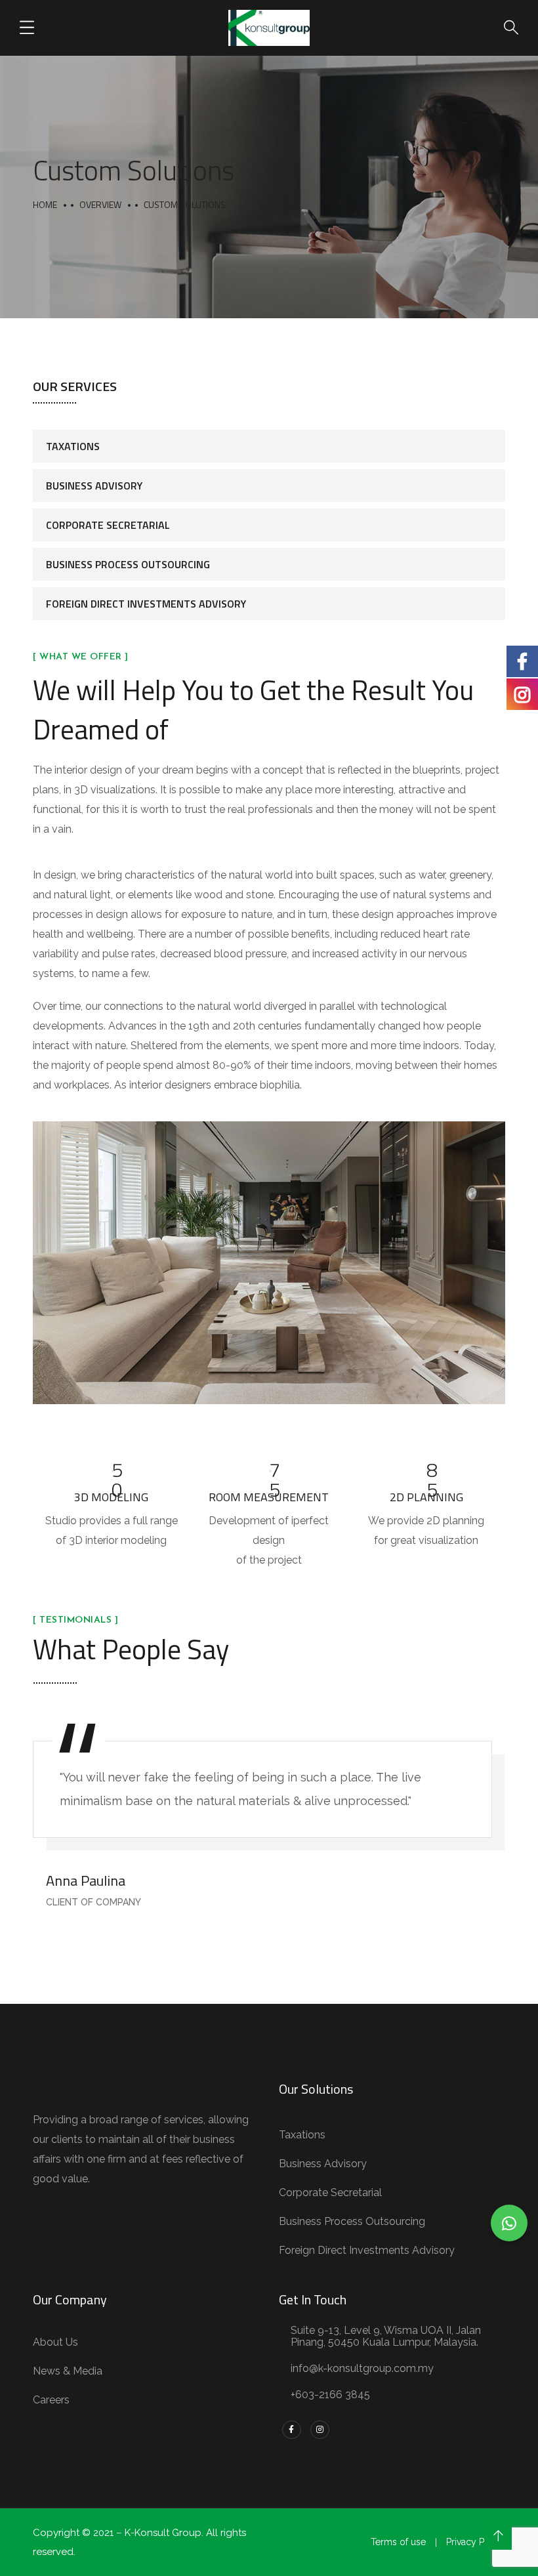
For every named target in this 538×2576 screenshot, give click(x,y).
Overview (100, 204)
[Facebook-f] (292, 2430)
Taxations (73, 446)
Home (45, 204)
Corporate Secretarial (108, 525)
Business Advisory (94, 486)
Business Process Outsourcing (128, 564)
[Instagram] (320, 2430)
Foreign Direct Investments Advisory (146, 604)
